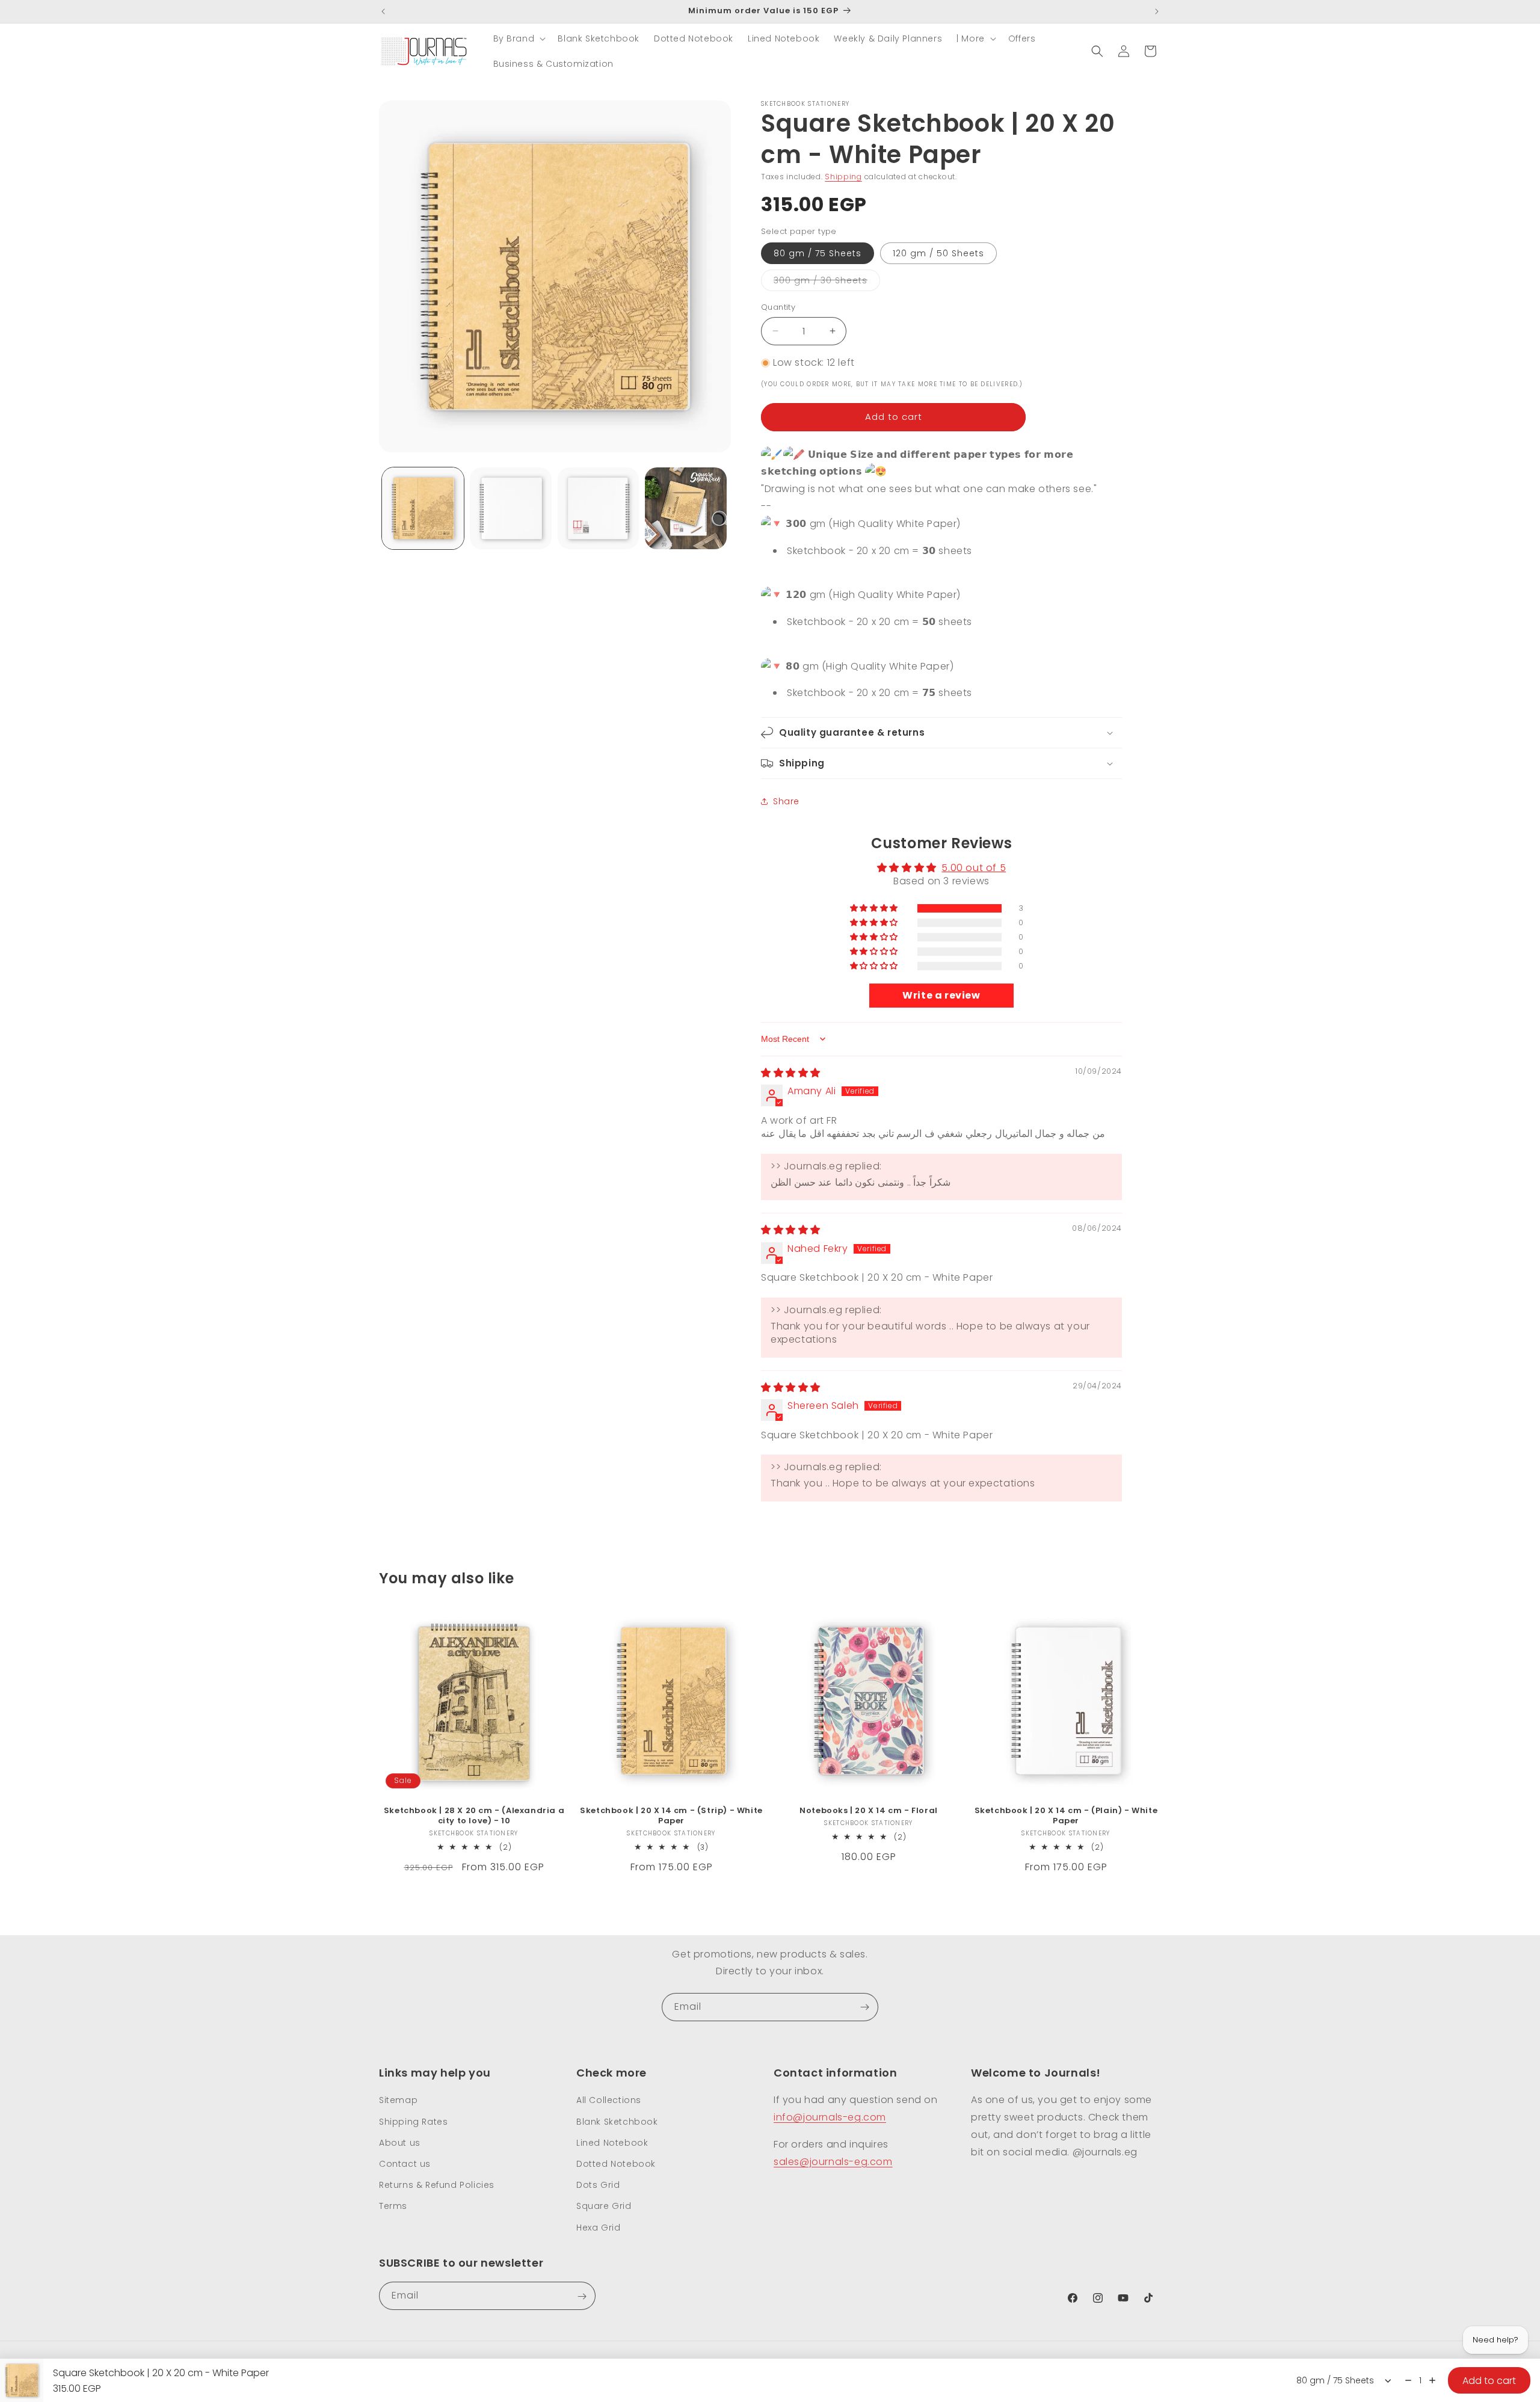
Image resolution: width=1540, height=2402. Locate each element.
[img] (791, 1073)
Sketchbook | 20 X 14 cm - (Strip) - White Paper (671, 1816)
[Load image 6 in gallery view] (686, 508)
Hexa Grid (598, 2227)
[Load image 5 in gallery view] (599, 508)
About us (400, 2142)
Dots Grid (598, 2185)
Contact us (405, 2163)
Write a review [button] (941, 995)
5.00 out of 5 (974, 868)
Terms (393, 2206)
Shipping (843, 177)
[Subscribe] (864, 2007)
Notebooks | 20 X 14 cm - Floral (869, 1811)
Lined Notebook (612, 2142)
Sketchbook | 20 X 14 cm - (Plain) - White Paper (1066, 1816)
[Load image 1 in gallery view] (423, 508)
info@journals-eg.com (830, 2117)
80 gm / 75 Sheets (818, 253)
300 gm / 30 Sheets (827, 282)
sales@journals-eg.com (833, 2161)
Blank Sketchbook (617, 2121)
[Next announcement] (1157, 11)
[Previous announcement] (383, 11)
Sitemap (398, 2100)
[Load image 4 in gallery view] (511, 508)
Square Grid (604, 2206)
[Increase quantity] (1432, 2380)
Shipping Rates (413, 2121)
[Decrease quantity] (1408, 2380)
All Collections (609, 2100)
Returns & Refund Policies (437, 2185)
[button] (519, 38)
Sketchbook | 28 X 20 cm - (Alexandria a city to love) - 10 (474, 1816)
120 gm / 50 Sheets (938, 253)
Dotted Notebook (616, 2163)
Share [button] (786, 801)
